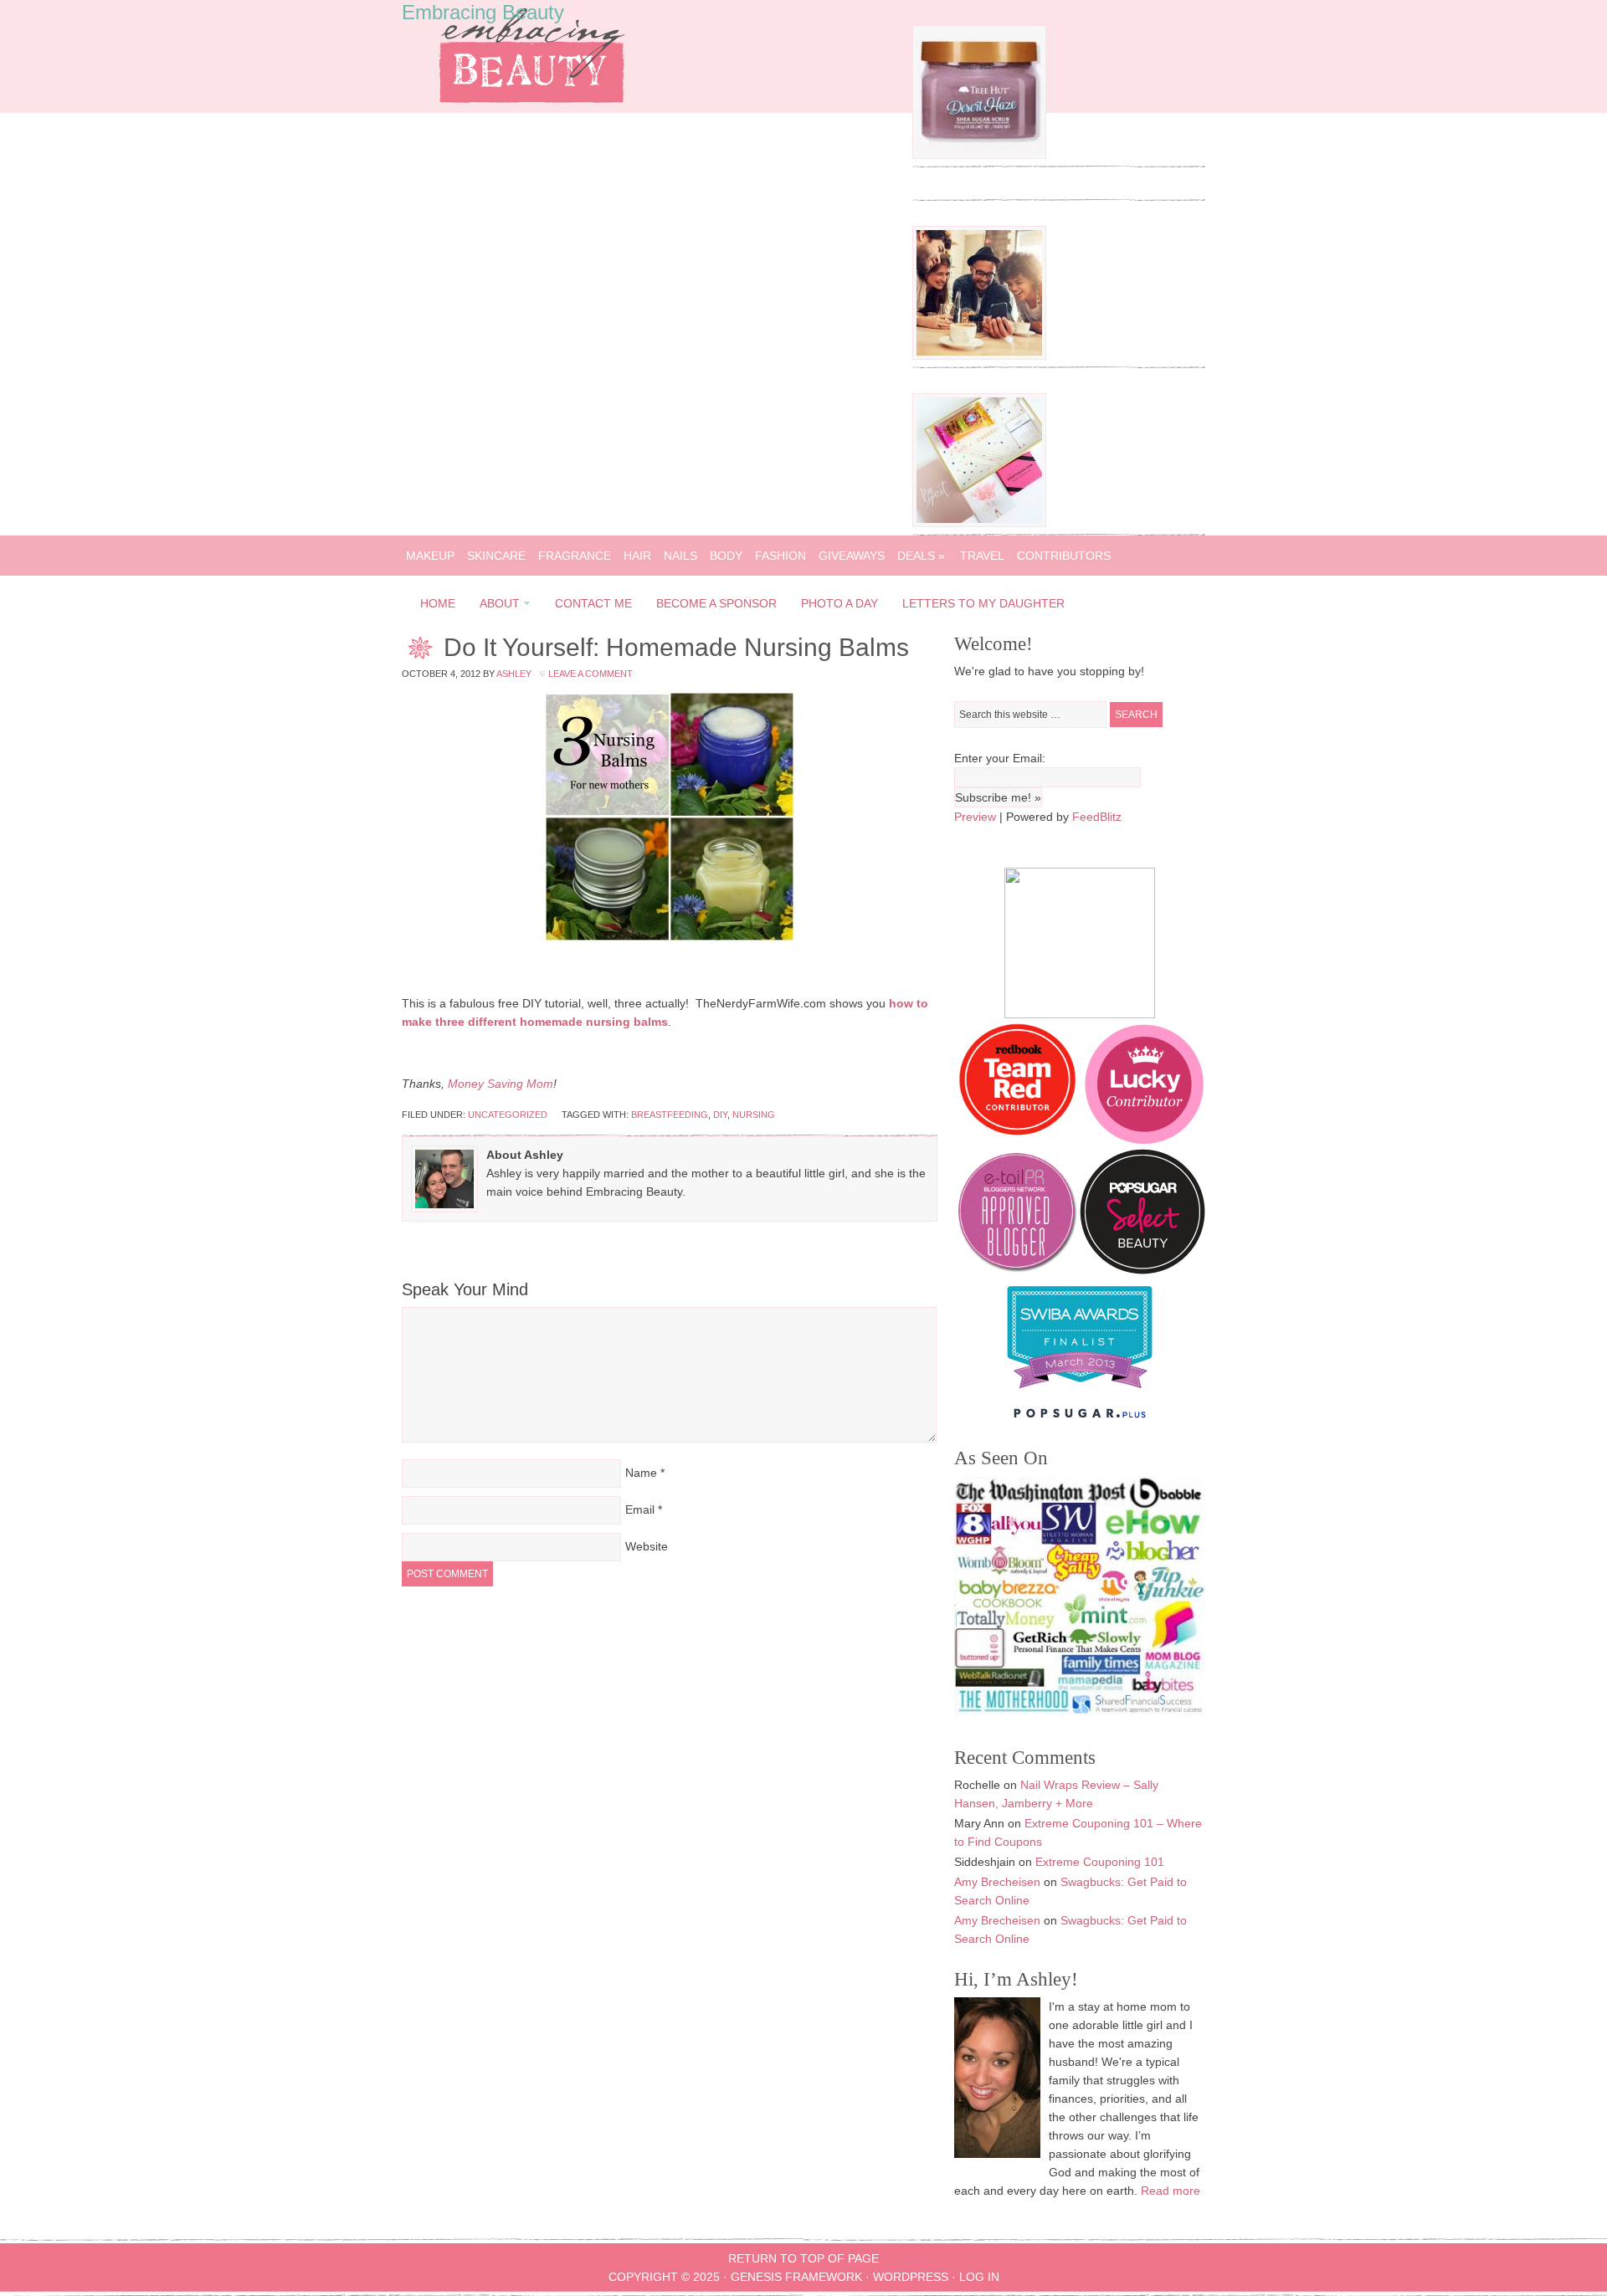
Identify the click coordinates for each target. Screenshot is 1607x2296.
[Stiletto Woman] (1080, 1392)
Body (726, 556)
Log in (979, 2277)
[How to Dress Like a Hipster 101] (979, 356)
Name (641, 1473)
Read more (1171, 2191)
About (495, 606)
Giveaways (852, 556)
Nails (680, 556)
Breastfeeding (670, 1115)
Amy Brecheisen (997, 1882)
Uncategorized (508, 1115)
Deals (921, 556)
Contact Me (593, 603)
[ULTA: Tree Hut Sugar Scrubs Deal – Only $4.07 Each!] (979, 155)
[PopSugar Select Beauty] (1142, 1270)
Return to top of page (803, 2258)
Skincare (496, 556)
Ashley (514, 674)
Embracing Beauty (483, 12)
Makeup (430, 556)
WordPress (911, 2277)
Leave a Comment (590, 674)
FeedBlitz (1097, 817)
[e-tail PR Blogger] (1017, 1270)
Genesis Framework (796, 2277)
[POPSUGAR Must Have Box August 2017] (979, 523)
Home (438, 603)
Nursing (754, 1115)
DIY (720, 1115)
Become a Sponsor (716, 603)
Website (647, 1546)
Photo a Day (839, 603)
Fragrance (575, 556)
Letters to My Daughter (983, 603)
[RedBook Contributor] (1019, 1140)
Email (640, 1509)
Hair (637, 556)
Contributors (1064, 556)
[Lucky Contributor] (1144, 1140)
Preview (975, 817)
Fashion (780, 556)
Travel (982, 556)
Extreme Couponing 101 (1100, 1862)
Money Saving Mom (501, 1084)
